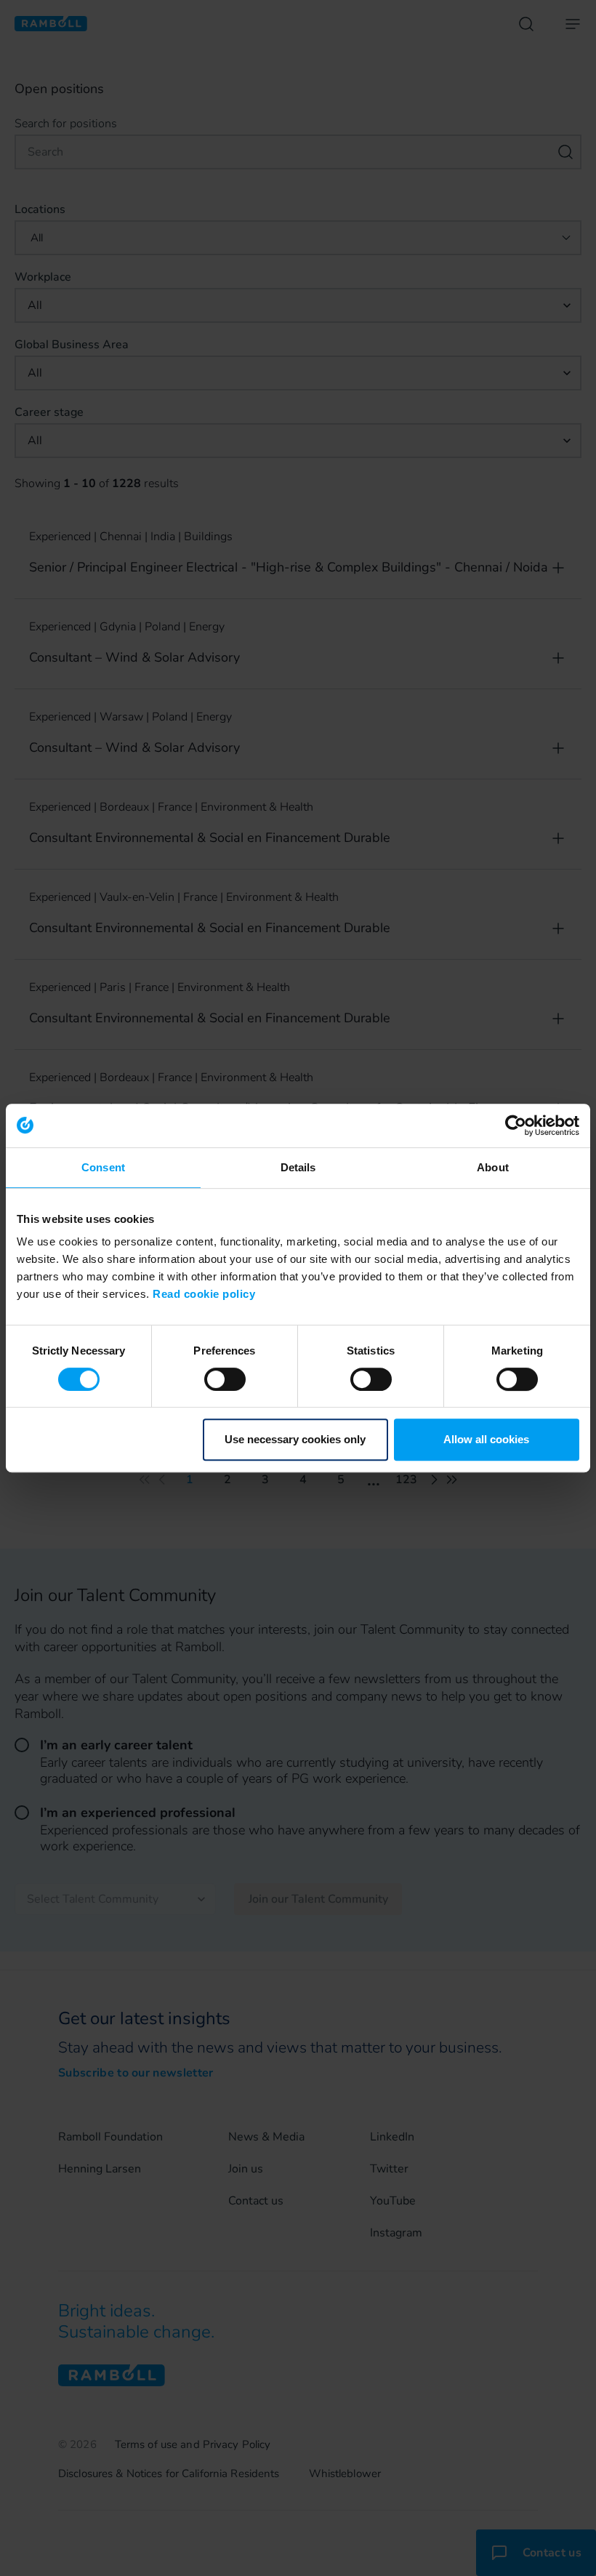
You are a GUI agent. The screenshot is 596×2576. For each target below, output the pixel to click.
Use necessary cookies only (295, 1439)
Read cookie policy (204, 1294)
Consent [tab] (103, 1167)
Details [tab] (298, 1167)
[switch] (225, 1379)
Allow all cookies (486, 1439)
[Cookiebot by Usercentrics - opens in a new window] (516, 1126)
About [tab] (493, 1167)
